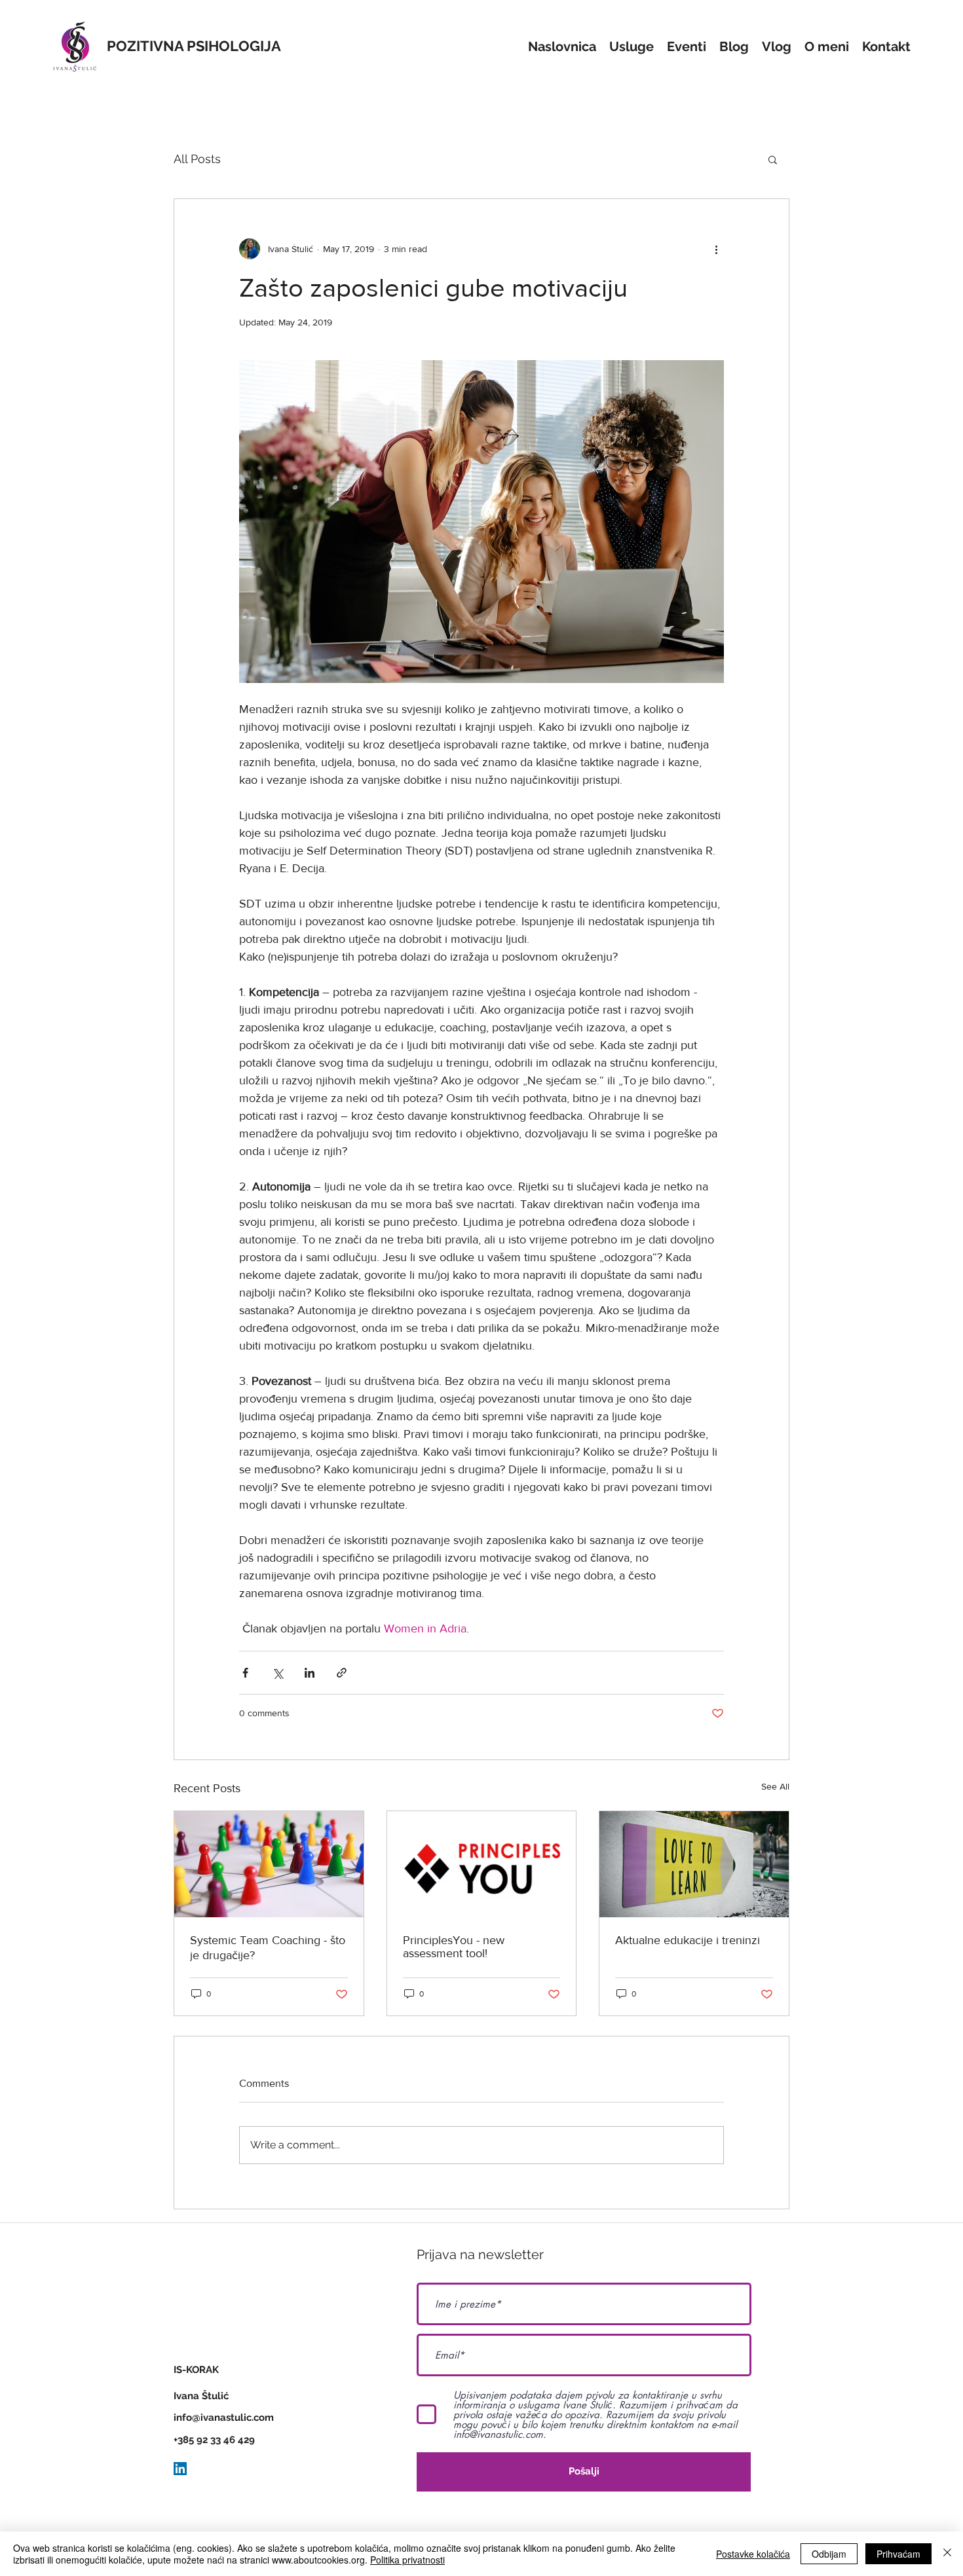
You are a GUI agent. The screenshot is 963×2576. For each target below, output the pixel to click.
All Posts (197, 159)
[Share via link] (342, 1673)
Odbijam (829, 2554)
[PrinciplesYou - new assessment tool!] (482, 1864)
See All (775, 1786)
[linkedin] (200, 2469)
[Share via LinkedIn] (310, 1673)
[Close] (947, 2554)
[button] (773, 159)
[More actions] (716, 249)
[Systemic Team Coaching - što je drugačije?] (269, 1864)
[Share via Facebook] (245, 1673)
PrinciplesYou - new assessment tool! (454, 1947)
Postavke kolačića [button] (753, 2554)
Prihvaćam (898, 2554)
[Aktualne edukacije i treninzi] (694, 1864)
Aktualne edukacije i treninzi (688, 1940)
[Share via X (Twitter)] (277, 1673)
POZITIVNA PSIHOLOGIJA (194, 46)
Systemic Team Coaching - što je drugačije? (268, 1948)
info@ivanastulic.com (224, 2418)
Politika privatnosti (407, 2560)
